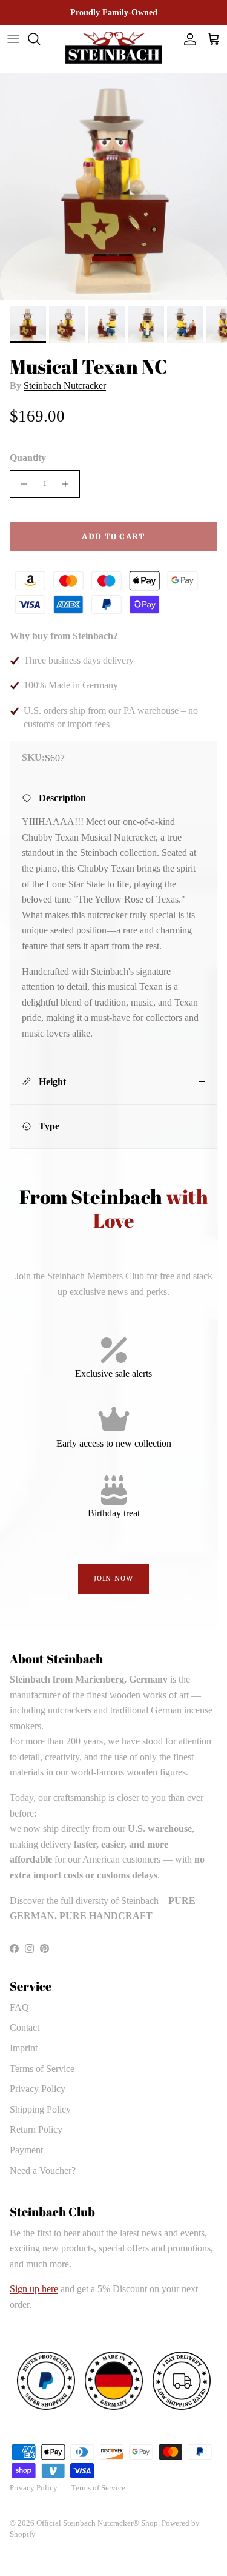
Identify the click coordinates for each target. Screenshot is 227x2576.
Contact (25, 2027)
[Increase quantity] (69, 484)
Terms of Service (42, 2069)
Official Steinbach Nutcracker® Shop (97, 2523)
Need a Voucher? (43, 2171)
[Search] (40, 39)
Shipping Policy (40, 2109)
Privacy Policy (38, 2089)
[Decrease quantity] (21, 484)
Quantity (28, 458)
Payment (26, 2150)
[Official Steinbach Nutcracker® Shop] (114, 48)
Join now (113, 1579)
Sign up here (34, 2289)
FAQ (19, 2007)
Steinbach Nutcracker (65, 385)
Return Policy (36, 2129)
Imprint (24, 2048)
